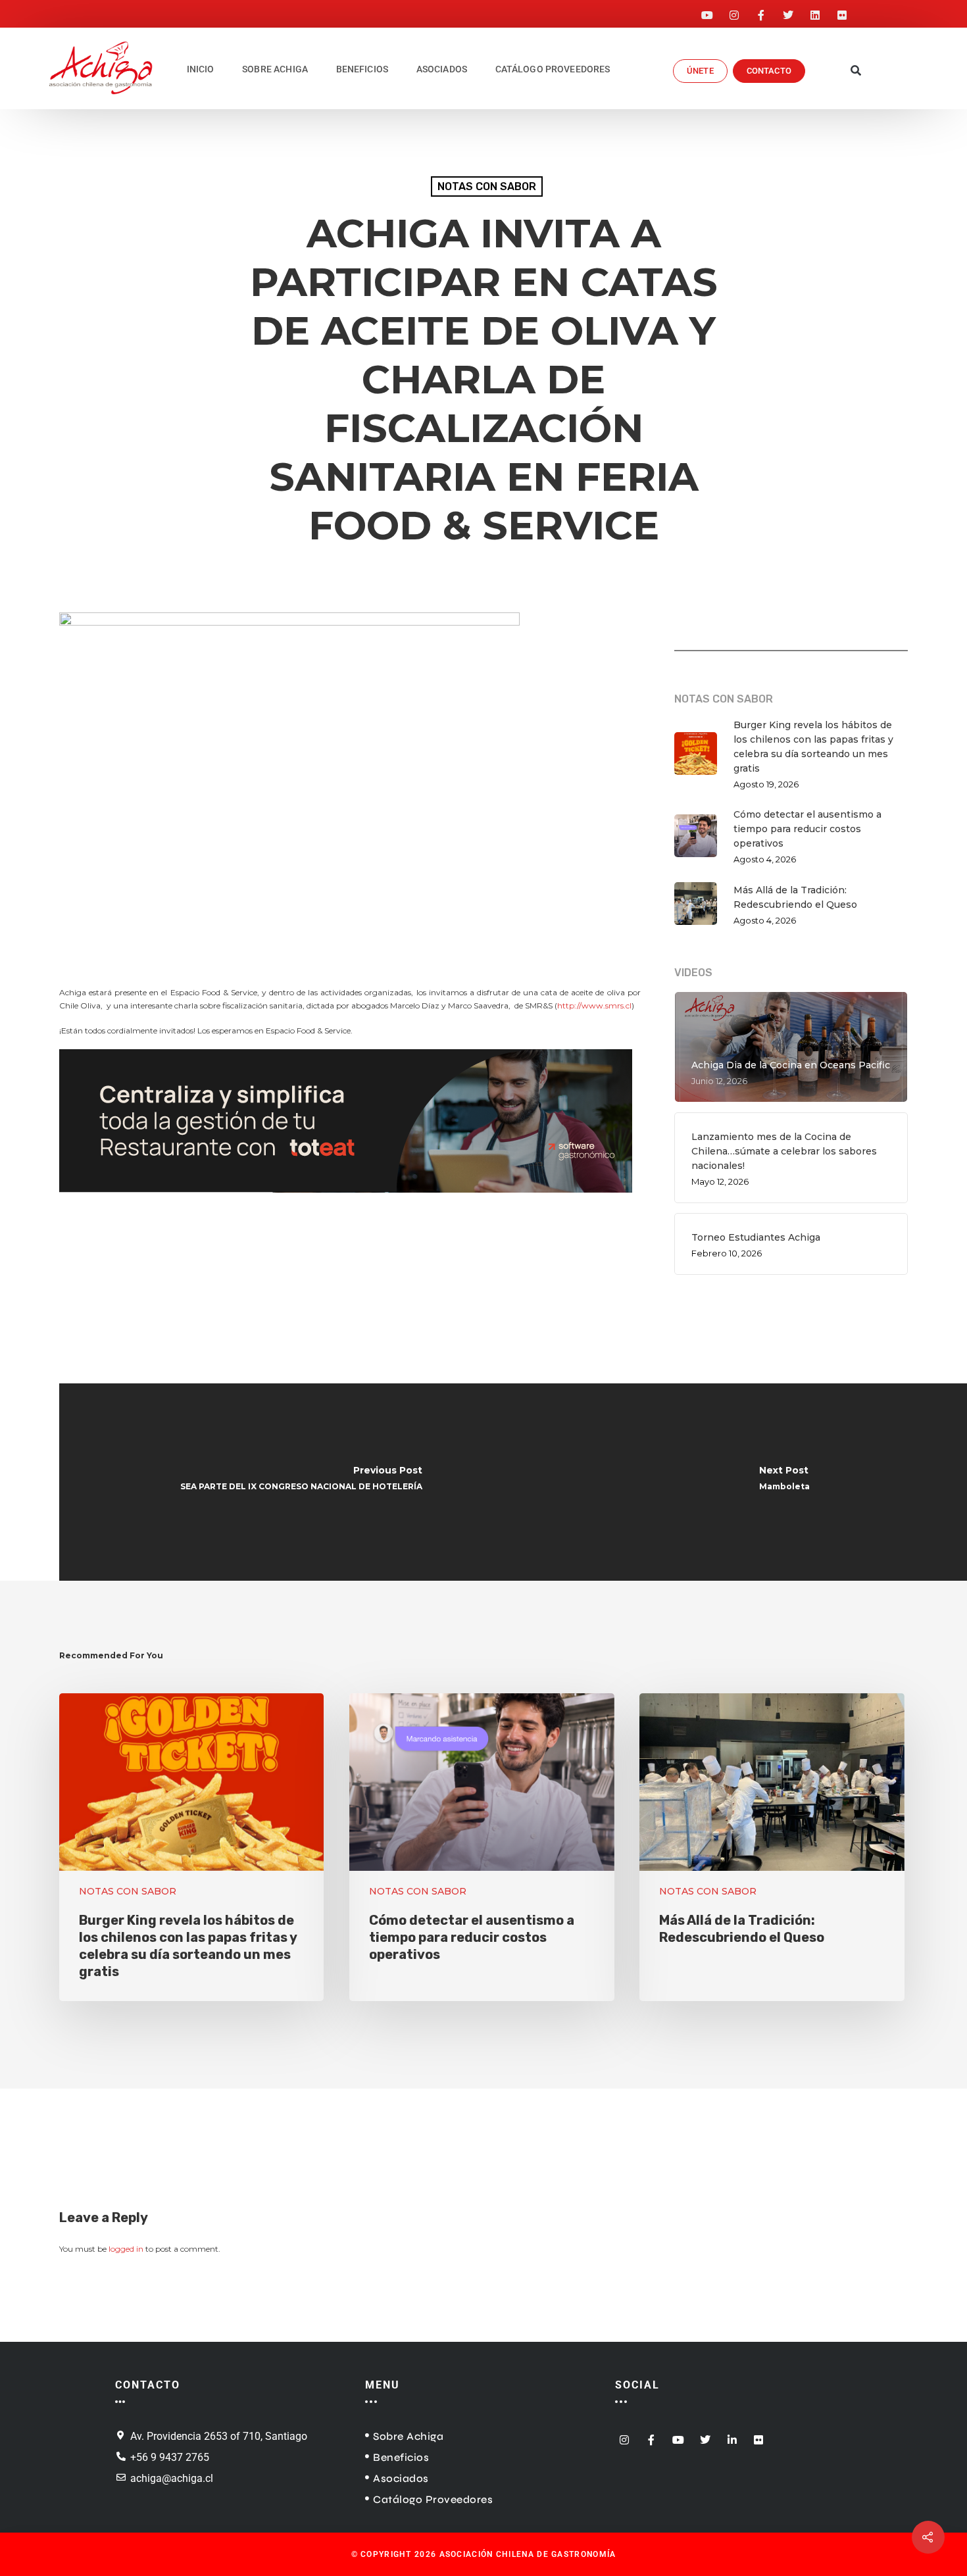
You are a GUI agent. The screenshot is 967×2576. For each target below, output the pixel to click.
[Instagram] (734, 11)
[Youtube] (707, 11)
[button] (856, 71)
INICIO (201, 69)
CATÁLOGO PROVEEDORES (553, 69)
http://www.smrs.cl (594, 1005)
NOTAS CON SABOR (487, 186)
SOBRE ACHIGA (275, 69)
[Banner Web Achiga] (346, 1200)
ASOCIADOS (442, 69)
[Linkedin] (815, 11)
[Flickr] (842, 11)
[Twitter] (788, 11)
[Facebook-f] (761, 11)
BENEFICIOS (362, 69)
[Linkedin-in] (732, 2436)
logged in (126, 2249)
